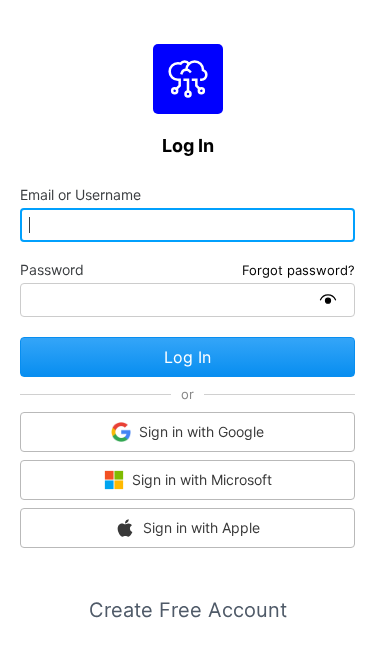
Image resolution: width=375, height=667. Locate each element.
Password (52, 270)
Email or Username (80, 195)
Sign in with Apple (201, 527)
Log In (187, 357)
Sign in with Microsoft (202, 479)
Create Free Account (188, 610)
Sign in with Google (201, 431)
